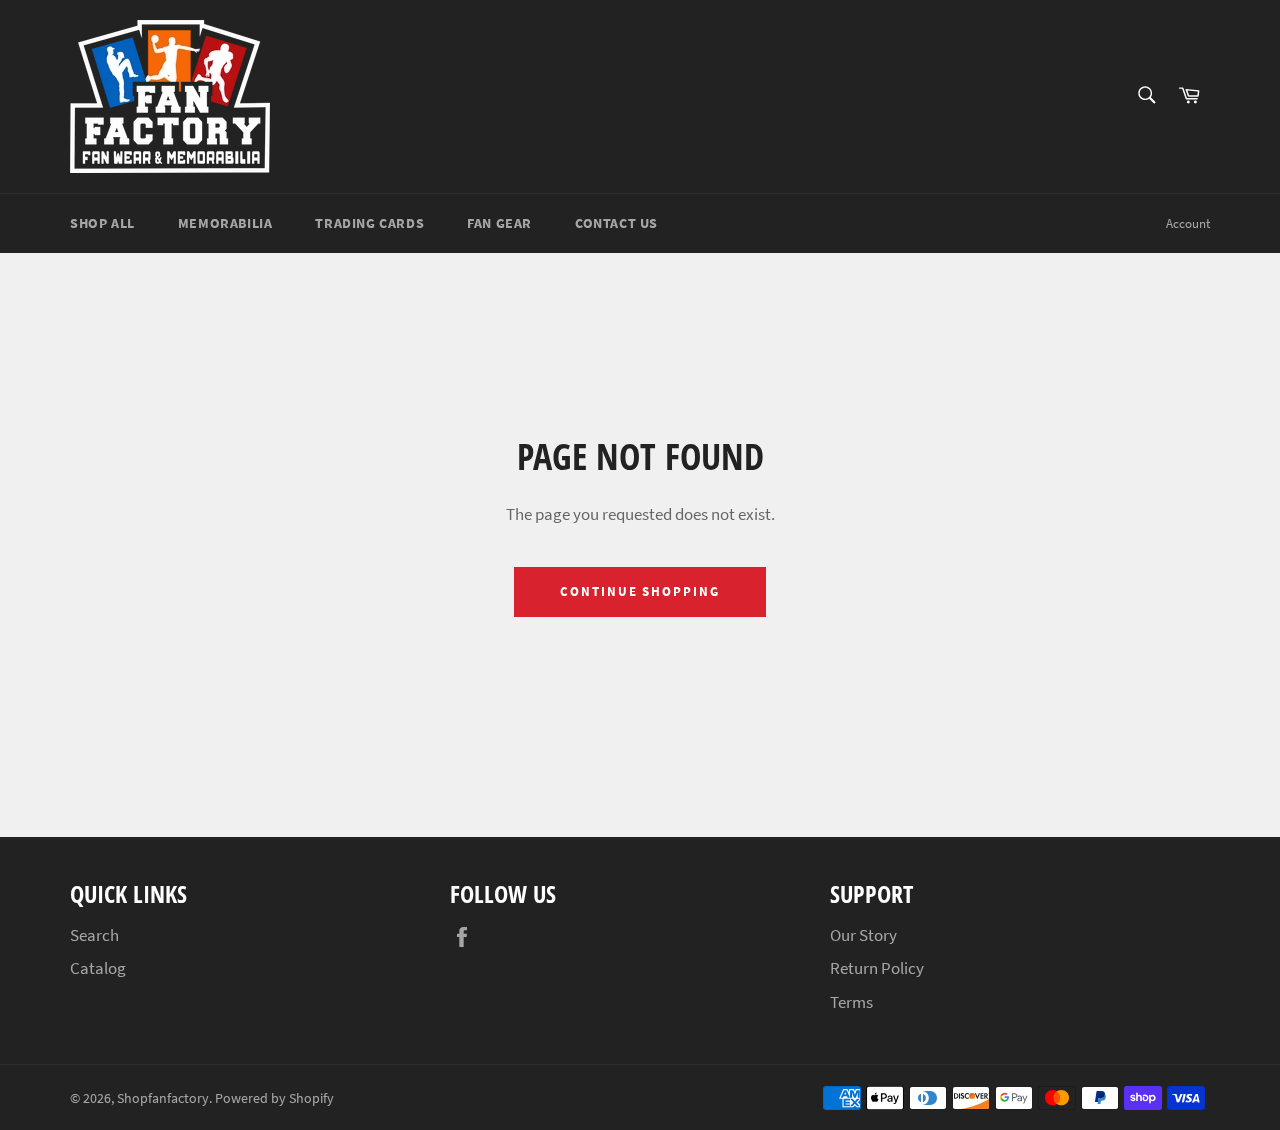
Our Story (863, 935)
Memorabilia (225, 223)
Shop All (102, 223)
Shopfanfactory (163, 1098)
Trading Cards (369, 223)
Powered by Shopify (274, 1098)
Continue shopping (640, 591)
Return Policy (877, 968)
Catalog (98, 968)
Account (1188, 223)
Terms (851, 1002)
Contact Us (616, 223)
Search (94, 935)
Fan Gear (499, 223)
